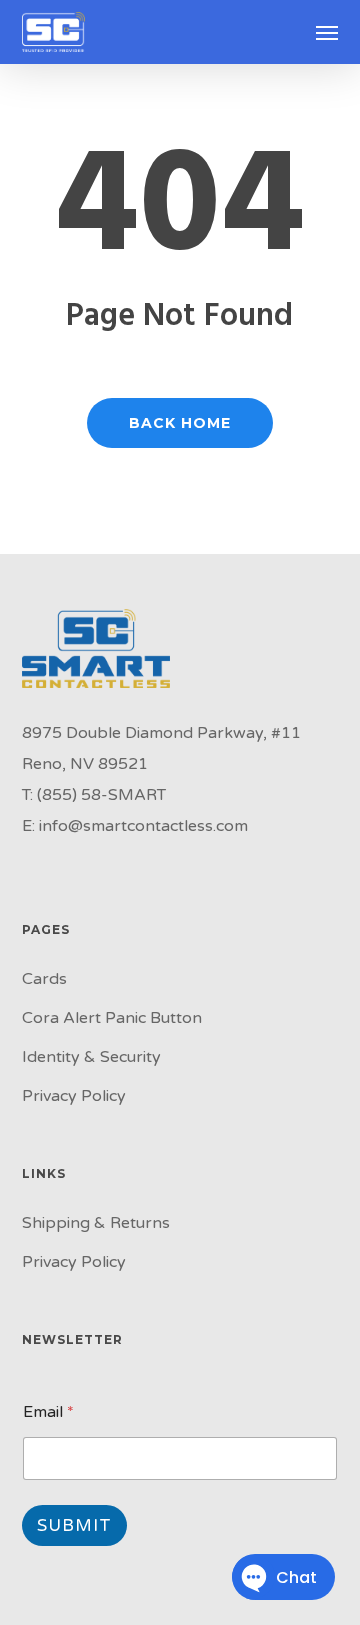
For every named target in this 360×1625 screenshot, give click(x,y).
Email (48, 1412)
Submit (74, 1525)
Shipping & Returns (96, 1223)
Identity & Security (91, 1057)
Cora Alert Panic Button (112, 1018)
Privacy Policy (74, 1096)
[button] (327, 32)
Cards (44, 979)
